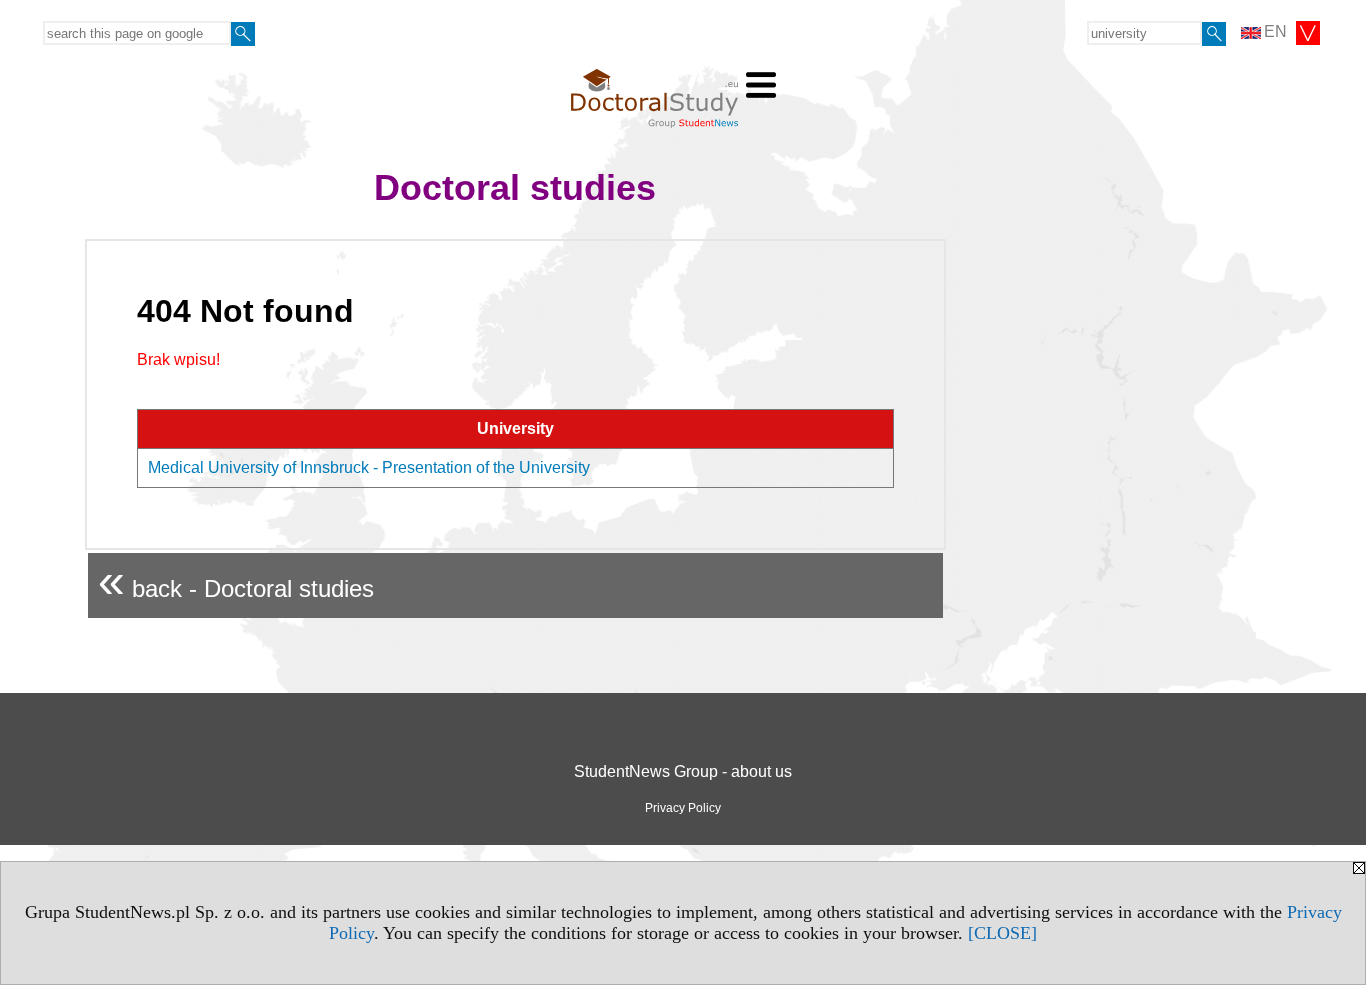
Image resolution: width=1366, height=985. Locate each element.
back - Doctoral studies (236, 580)
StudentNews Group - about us (683, 771)
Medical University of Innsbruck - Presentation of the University (369, 467)
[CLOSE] (1002, 933)
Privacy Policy (683, 808)
